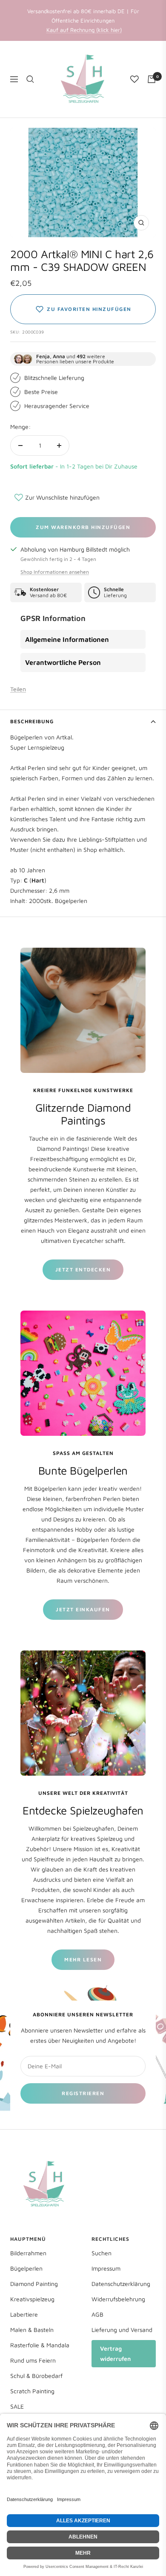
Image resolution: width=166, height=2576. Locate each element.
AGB (97, 2314)
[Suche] (30, 79)
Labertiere (24, 2314)
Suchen (102, 2253)
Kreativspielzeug (32, 2299)
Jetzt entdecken (83, 1269)
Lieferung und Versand (122, 2330)
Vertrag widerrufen (115, 2353)
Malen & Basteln (32, 2330)
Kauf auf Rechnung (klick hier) (84, 30)
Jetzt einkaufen (83, 1609)
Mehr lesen (83, 1959)
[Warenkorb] (152, 79)
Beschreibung (32, 721)
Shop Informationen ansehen (55, 572)
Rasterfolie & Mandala (40, 2345)
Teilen (18, 689)
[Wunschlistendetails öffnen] (135, 79)
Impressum (106, 2268)
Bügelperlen (26, 2268)
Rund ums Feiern (33, 2360)
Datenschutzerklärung (121, 2284)
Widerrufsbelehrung (118, 2299)
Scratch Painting (32, 2391)
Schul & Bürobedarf (36, 2376)
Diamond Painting (34, 2284)
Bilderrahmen (28, 2253)
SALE (17, 2406)
